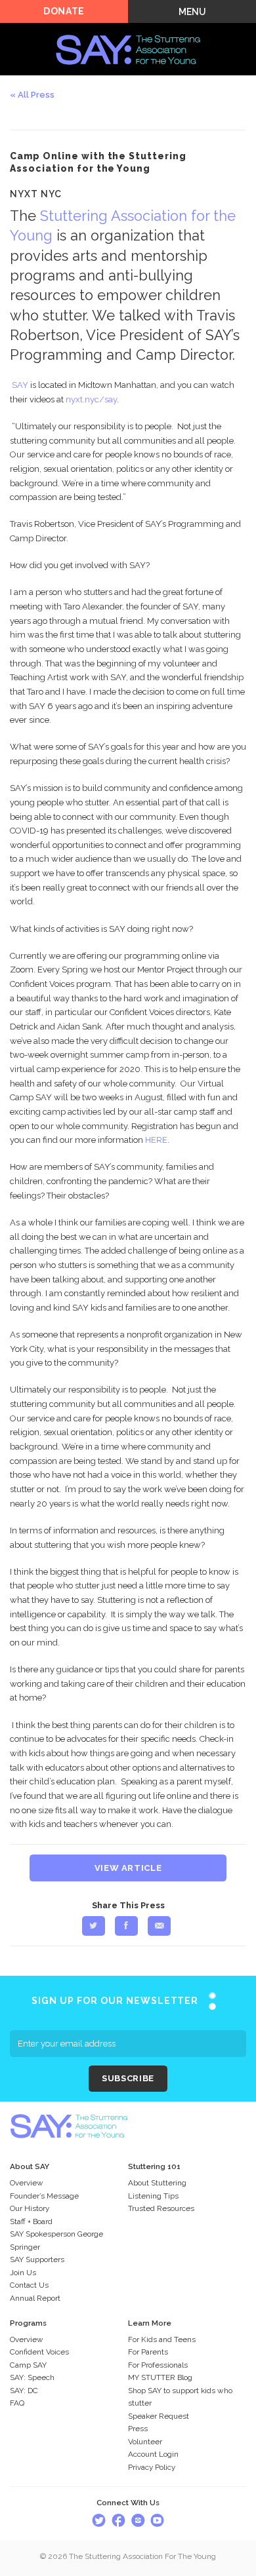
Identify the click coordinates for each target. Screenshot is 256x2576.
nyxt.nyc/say (91, 399)
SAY (20, 385)
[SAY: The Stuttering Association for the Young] (128, 30)
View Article (128, 1868)
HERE (156, 1140)
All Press (36, 95)
